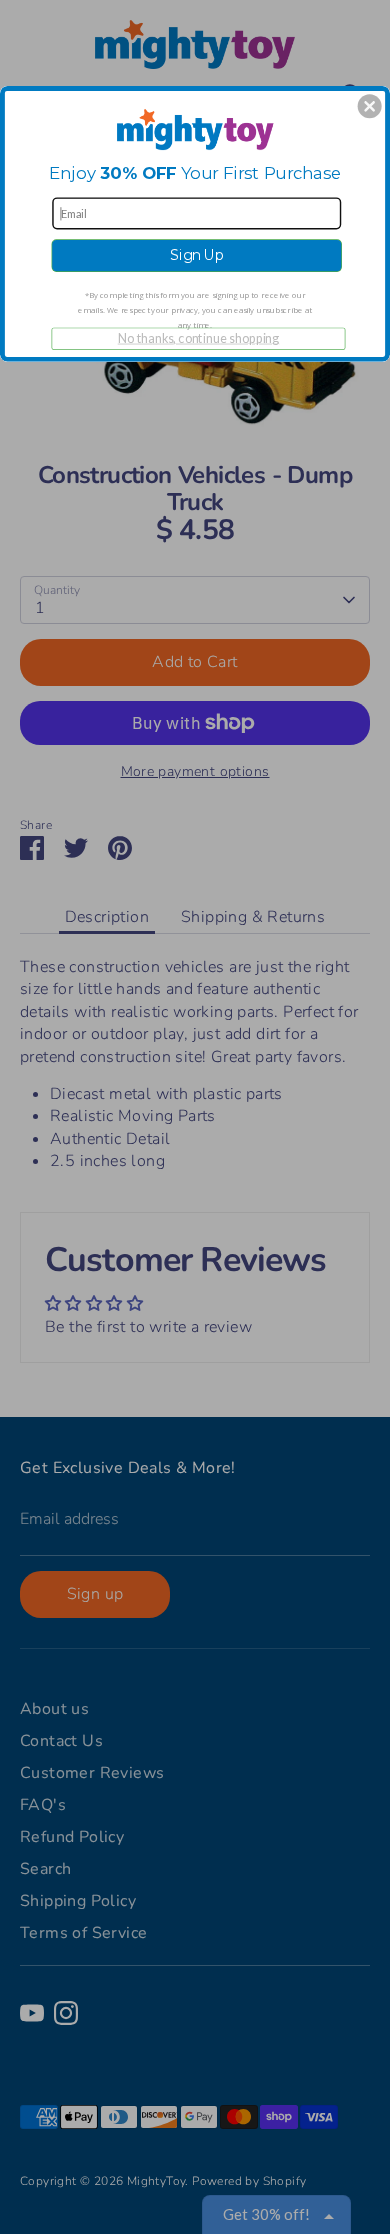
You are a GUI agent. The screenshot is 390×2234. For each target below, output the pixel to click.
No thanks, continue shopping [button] (199, 337)
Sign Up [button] (197, 255)
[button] (370, 106)
